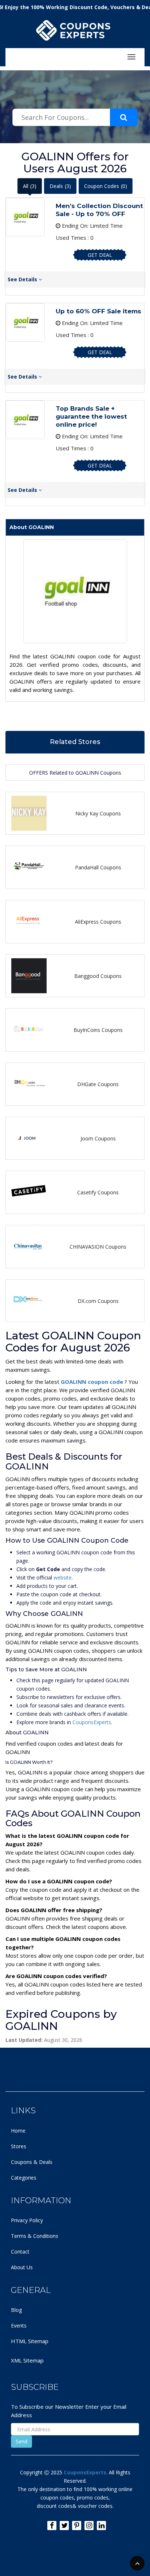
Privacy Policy (27, 2220)
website (63, 1577)
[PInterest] (77, 2526)
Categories (24, 2178)
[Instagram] (89, 2526)
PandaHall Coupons (98, 867)
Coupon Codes (106, 186)
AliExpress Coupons (98, 922)
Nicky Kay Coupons (98, 813)
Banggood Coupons (98, 976)
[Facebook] (52, 2526)
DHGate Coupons (98, 1084)
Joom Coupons (98, 1138)
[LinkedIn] (101, 2526)
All (30, 186)
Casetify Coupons (98, 1192)
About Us (22, 2267)
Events (19, 2326)
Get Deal (100, 255)
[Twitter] (64, 2526)
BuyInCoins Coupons (98, 1030)
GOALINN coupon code (93, 1382)
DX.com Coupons (98, 1301)
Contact (20, 2252)
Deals (60, 186)
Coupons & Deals (32, 2162)
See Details (23, 279)
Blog (16, 2310)
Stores (19, 2146)
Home (18, 2131)
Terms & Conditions (35, 2236)
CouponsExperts (92, 1722)
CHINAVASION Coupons (98, 1247)
